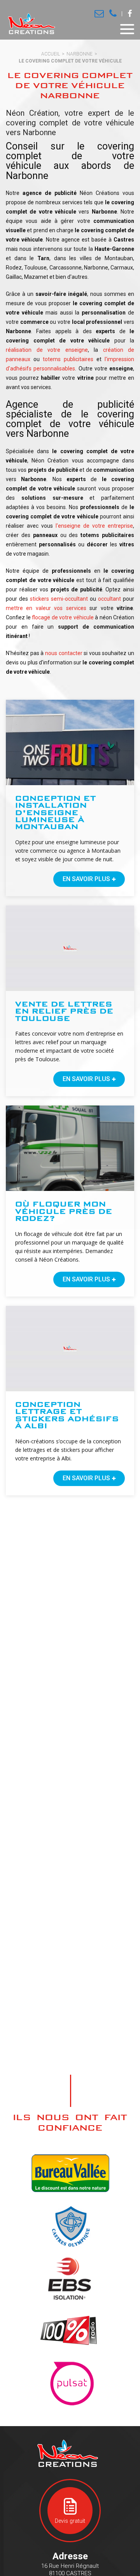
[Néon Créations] (30, 24)
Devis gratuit (70, 2521)
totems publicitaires (68, 359)
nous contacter (64, 653)
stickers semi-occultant (59, 599)
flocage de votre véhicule (63, 617)
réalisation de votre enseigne (47, 350)
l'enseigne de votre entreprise (94, 526)
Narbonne (80, 54)
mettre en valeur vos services (46, 608)
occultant (109, 599)
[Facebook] (129, 14)
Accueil (51, 54)
